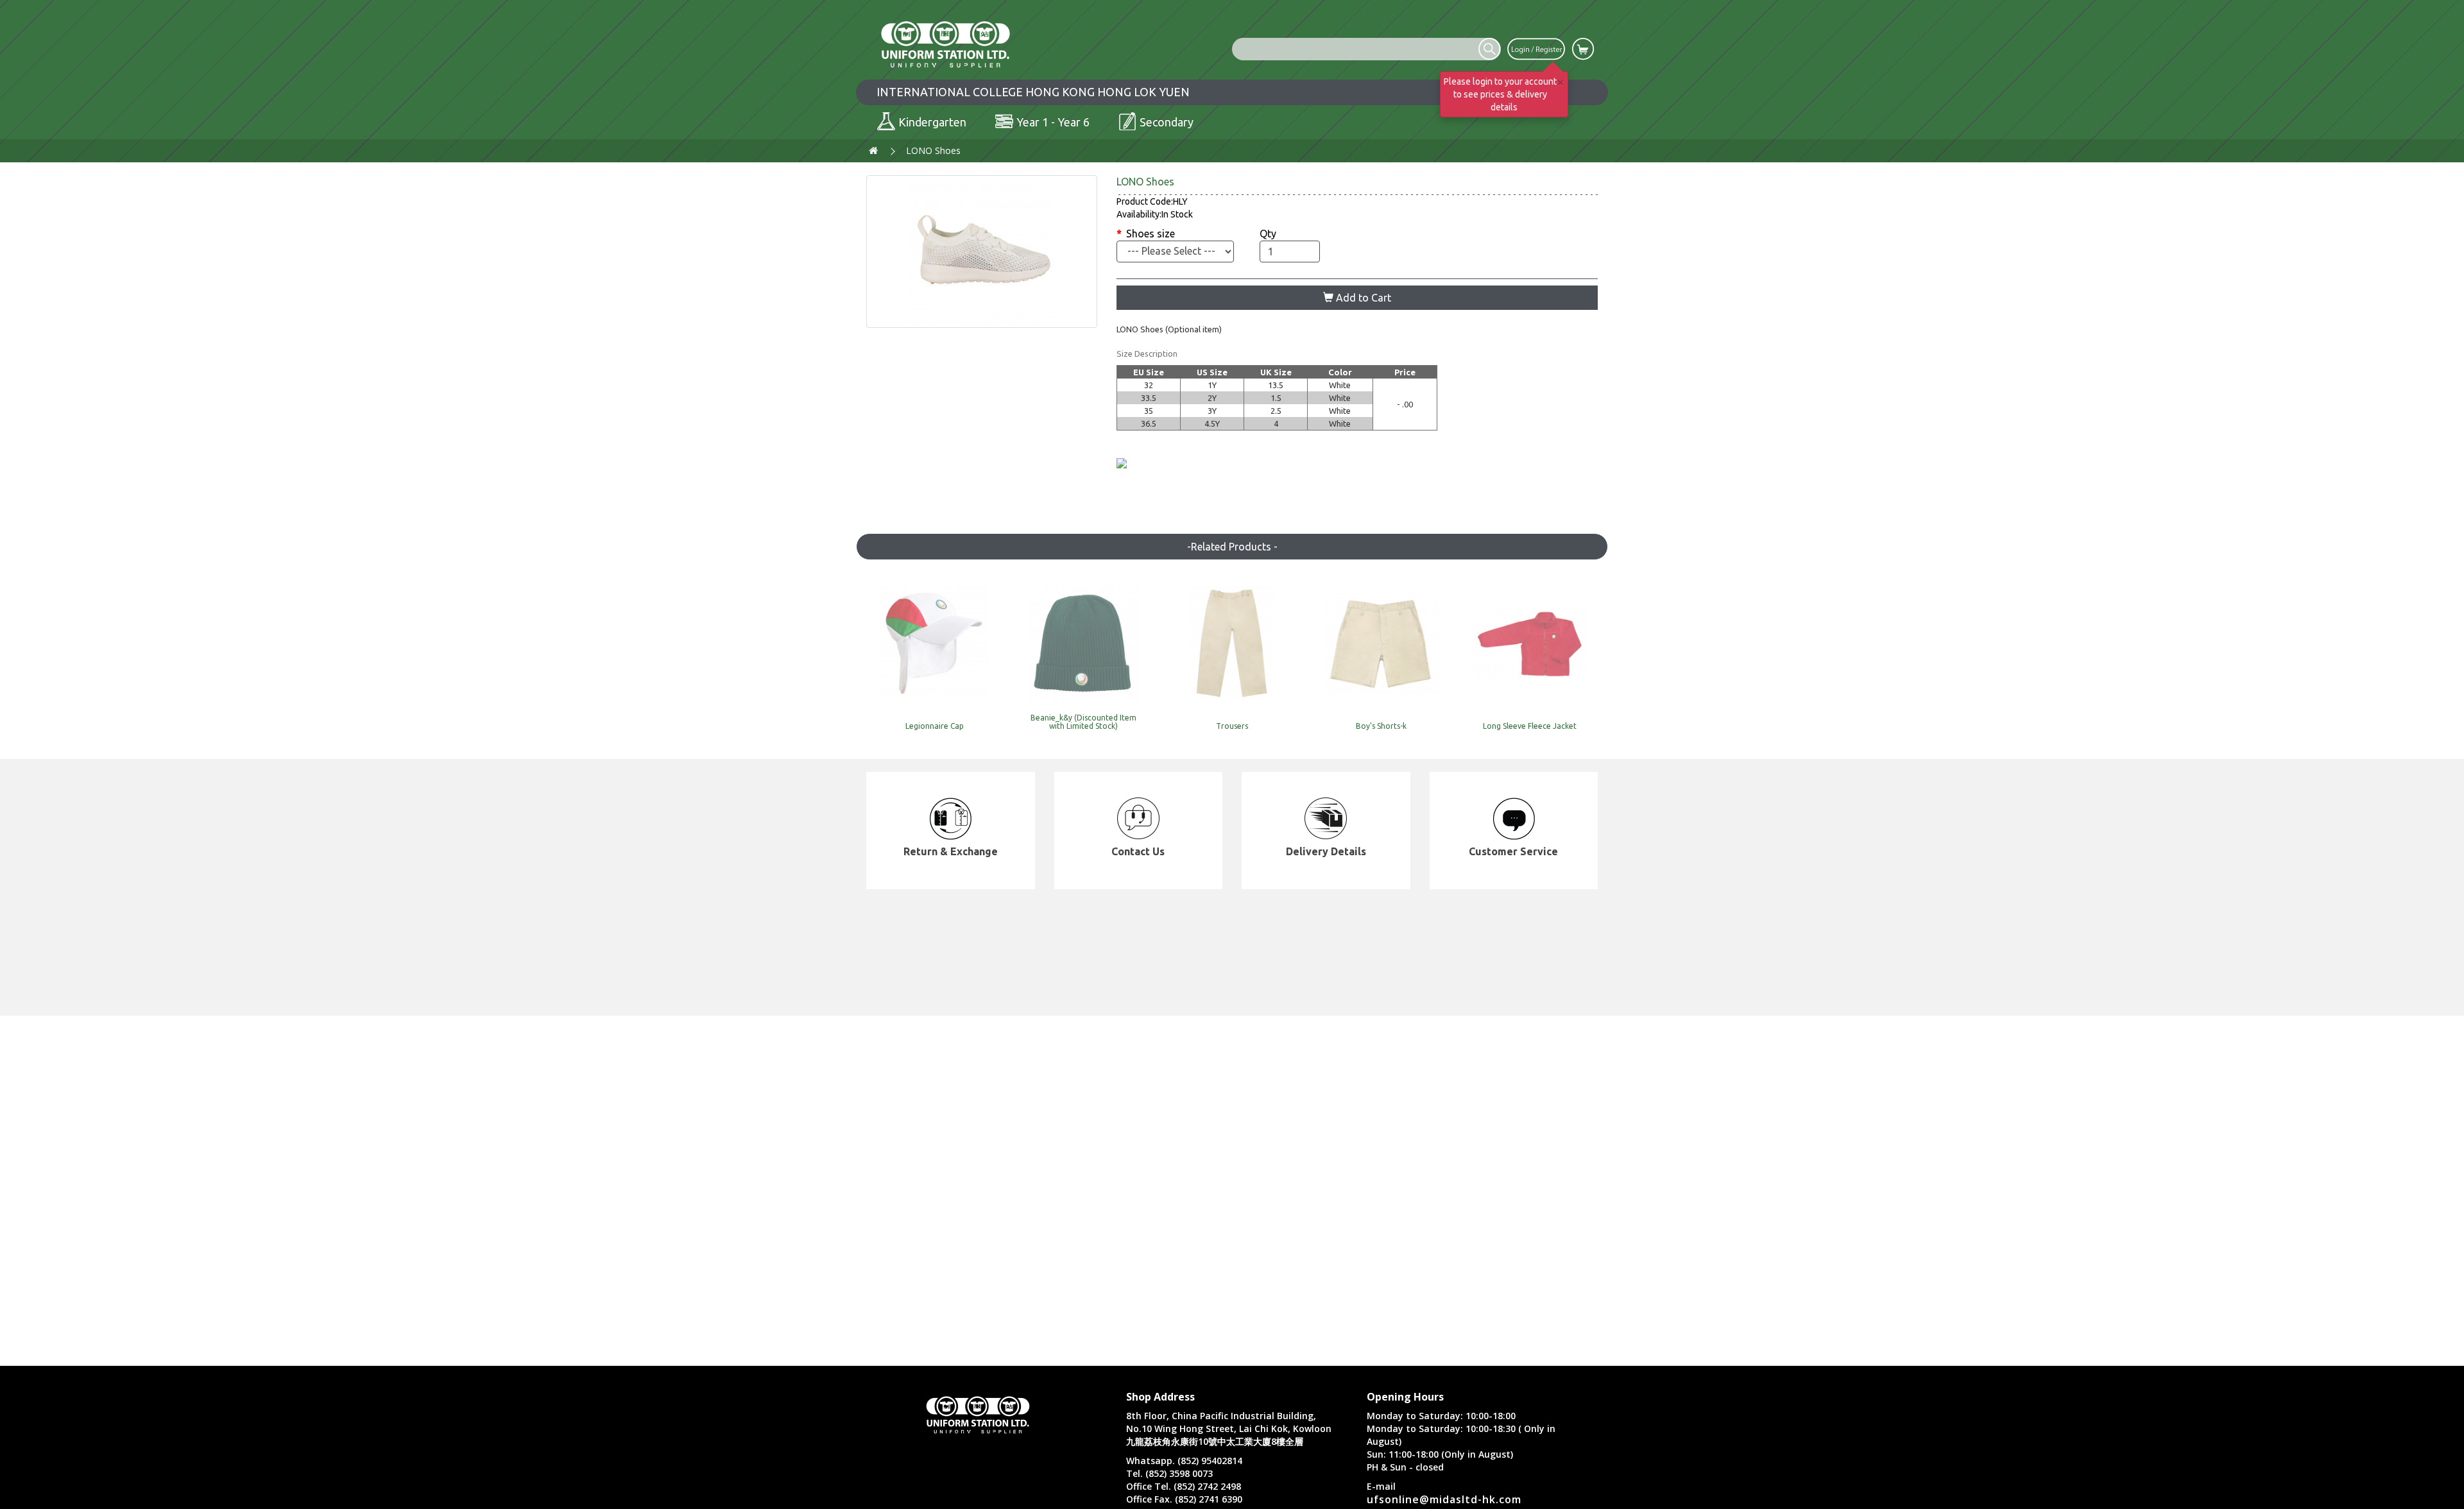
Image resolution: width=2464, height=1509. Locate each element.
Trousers (1232, 726)
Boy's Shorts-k (1381, 726)
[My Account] (1536, 48)
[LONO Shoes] (982, 251)
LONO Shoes (933, 150)
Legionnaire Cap (935, 726)
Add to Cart (1362, 298)
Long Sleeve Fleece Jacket (1530, 726)
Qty (1268, 234)
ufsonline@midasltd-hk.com (1444, 1499)
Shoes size (1151, 234)
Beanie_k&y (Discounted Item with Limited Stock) (1083, 722)
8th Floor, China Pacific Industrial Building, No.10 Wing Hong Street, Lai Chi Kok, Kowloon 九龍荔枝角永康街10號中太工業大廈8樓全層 (1229, 1428)
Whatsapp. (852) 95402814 (1184, 1461)
